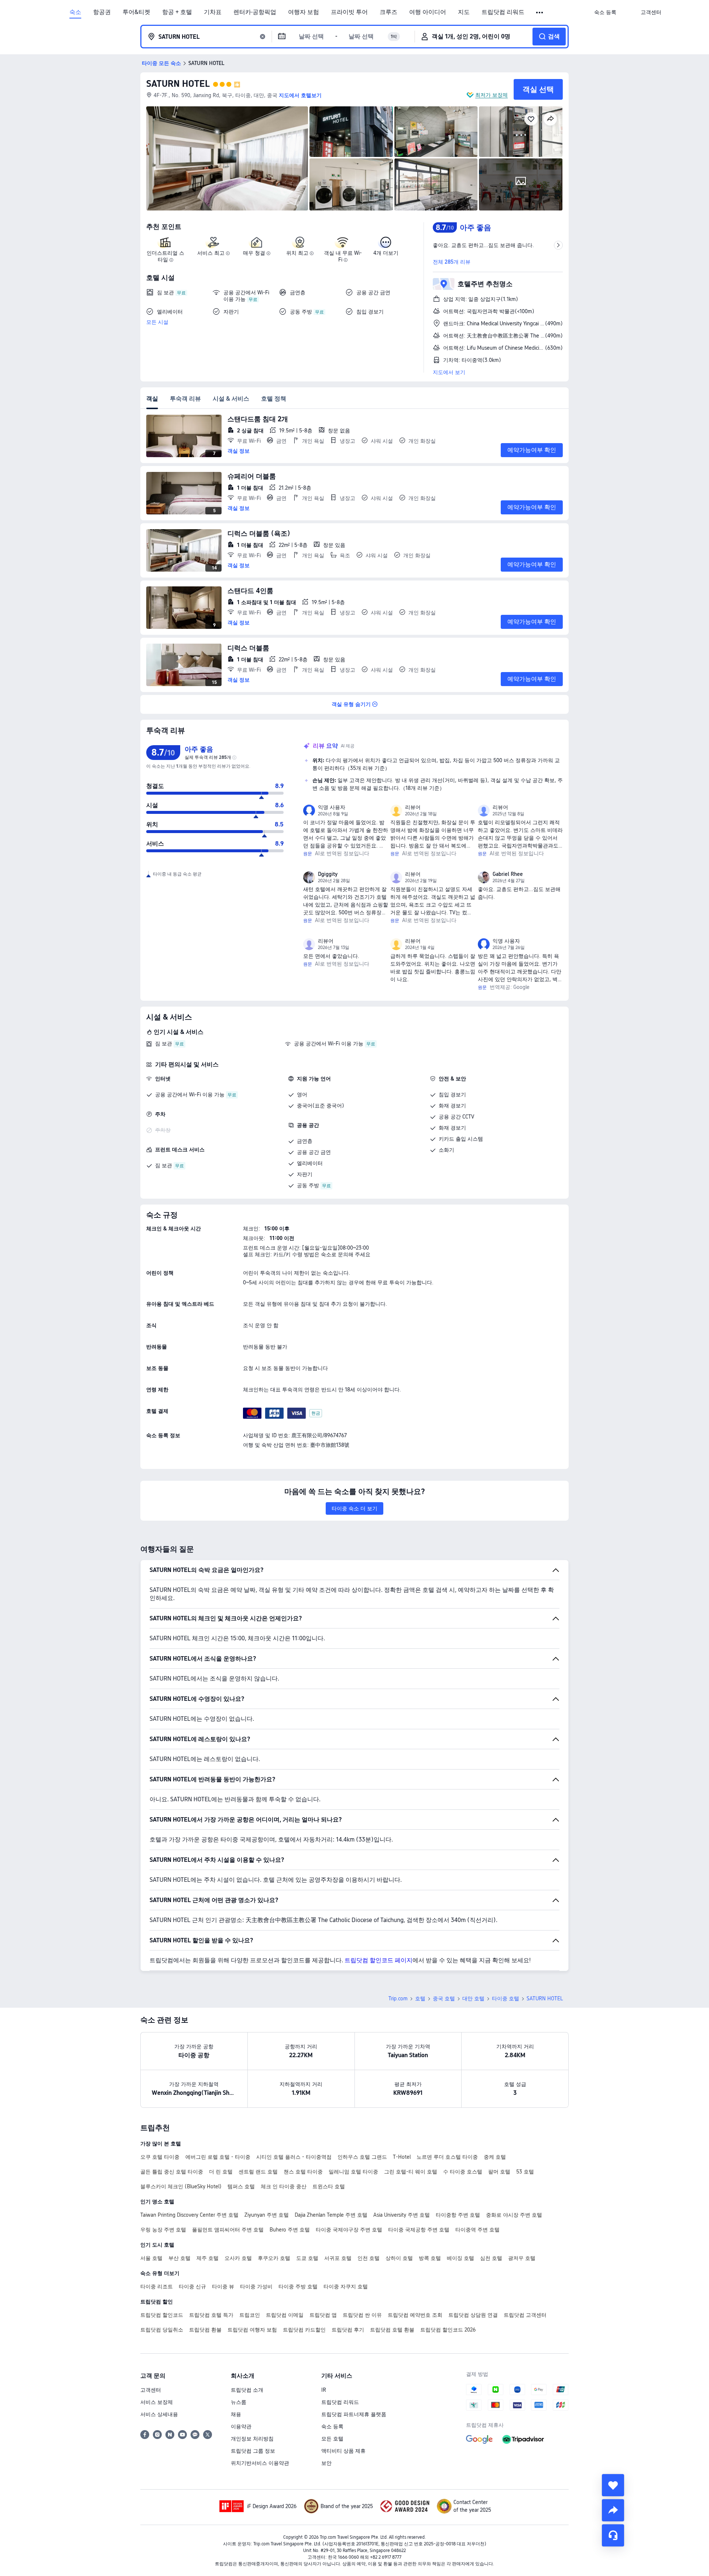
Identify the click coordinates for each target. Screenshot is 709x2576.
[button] (540, 13)
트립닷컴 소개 (247, 2390)
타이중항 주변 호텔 (458, 2215)
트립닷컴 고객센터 (525, 2315)
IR (324, 2390)
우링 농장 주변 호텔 (163, 2230)
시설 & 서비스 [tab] (231, 399)
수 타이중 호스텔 (463, 2172)
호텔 (420, 1998)
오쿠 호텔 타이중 (160, 2157)
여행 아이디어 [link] (428, 12)
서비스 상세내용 (159, 2414)
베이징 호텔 (460, 2258)
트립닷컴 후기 (348, 2330)
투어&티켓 (136, 12)
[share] (613, 2510)
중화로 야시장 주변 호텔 (514, 2215)
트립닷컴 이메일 (285, 2315)
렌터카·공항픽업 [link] (255, 12)
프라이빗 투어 (349, 12)
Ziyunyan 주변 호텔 (267, 2215)
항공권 (102, 12)
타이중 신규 (192, 2286)
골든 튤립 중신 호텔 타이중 (172, 2172)
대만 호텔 (473, 1998)
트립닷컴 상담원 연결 (473, 2315)
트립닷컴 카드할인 (304, 2330)
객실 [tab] (152, 399)
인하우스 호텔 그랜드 (362, 2157)
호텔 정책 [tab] (274, 399)
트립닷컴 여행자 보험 (252, 2330)
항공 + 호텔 (177, 12)
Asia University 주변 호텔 (402, 2215)
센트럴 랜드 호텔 (258, 2172)
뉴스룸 (239, 2402)
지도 (464, 12)
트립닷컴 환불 (205, 2330)
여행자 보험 (304, 12)
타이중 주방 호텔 (298, 2286)
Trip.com (398, 1998)
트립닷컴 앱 (323, 2315)
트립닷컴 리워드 (503, 12)
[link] (605, 12)
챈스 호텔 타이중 (303, 2172)
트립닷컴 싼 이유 (362, 2315)
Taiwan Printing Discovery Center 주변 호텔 (189, 2215)
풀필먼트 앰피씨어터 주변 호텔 (228, 2230)
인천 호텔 (369, 2258)
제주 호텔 (208, 2258)
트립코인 (250, 2315)
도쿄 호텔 (307, 2258)
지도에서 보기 (449, 372)
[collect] (613, 2485)
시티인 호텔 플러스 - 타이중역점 (294, 2157)
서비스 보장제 (157, 2402)
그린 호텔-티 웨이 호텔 (411, 2172)
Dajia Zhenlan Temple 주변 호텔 (331, 2215)
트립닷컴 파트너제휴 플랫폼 (354, 2414)
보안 (326, 2463)
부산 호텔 (179, 2258)
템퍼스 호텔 (241, 2186)
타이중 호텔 (506, 1998)
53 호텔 (525, 2172)
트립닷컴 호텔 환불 (392, 2330)
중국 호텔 (444, 1998)
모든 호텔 (332, 2439)
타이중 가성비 (256, 2286)
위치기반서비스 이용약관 (260, 2463)
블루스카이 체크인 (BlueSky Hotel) (181, 2186)
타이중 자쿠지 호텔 (346, 2286)
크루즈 (388, 12)
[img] (227, 158)
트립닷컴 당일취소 (162, 2330)
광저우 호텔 (522, 2258)
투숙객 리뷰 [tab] (185, 399)
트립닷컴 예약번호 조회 (415, 2315)
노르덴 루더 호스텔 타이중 (447, 2157)
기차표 (213, 12)
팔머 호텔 (499, 2172)
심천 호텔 (491, 2258)
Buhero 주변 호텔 (290, 2230)
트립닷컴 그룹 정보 (253, 2451)
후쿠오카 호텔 (274, 2258)
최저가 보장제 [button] (491, 95)
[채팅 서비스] (613, 2535)
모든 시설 (157, 322)
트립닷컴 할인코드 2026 (448, 2330)
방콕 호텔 (430, 2258)
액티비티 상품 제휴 (343, 2451)
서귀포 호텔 (338, 2258)
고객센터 (151, 2390)
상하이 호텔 (399, 2258)
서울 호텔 (151, 2258)
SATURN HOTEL (178, 84)
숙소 (75, 12)
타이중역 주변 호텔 (477, 2230)
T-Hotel (402, 2157)
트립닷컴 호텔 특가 (211, 2315)
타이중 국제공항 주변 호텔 (419, 2230)
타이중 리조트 (157, 2286)
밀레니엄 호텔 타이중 (353, 2172)
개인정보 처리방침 (252, 2439)
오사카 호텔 (238, 2258)
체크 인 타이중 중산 (284, 2186)
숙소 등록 (332, 2426)
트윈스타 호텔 (329, 2186)
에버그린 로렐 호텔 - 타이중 (218, 2157)
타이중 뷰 (223, 2286)
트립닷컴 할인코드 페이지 (379, 1960)
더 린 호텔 (221, 2172)
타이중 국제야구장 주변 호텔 (349, 2230)
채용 (236, 2414)
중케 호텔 (495, 2157)
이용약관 (241, 2426)
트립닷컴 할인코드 (162, 2315)
